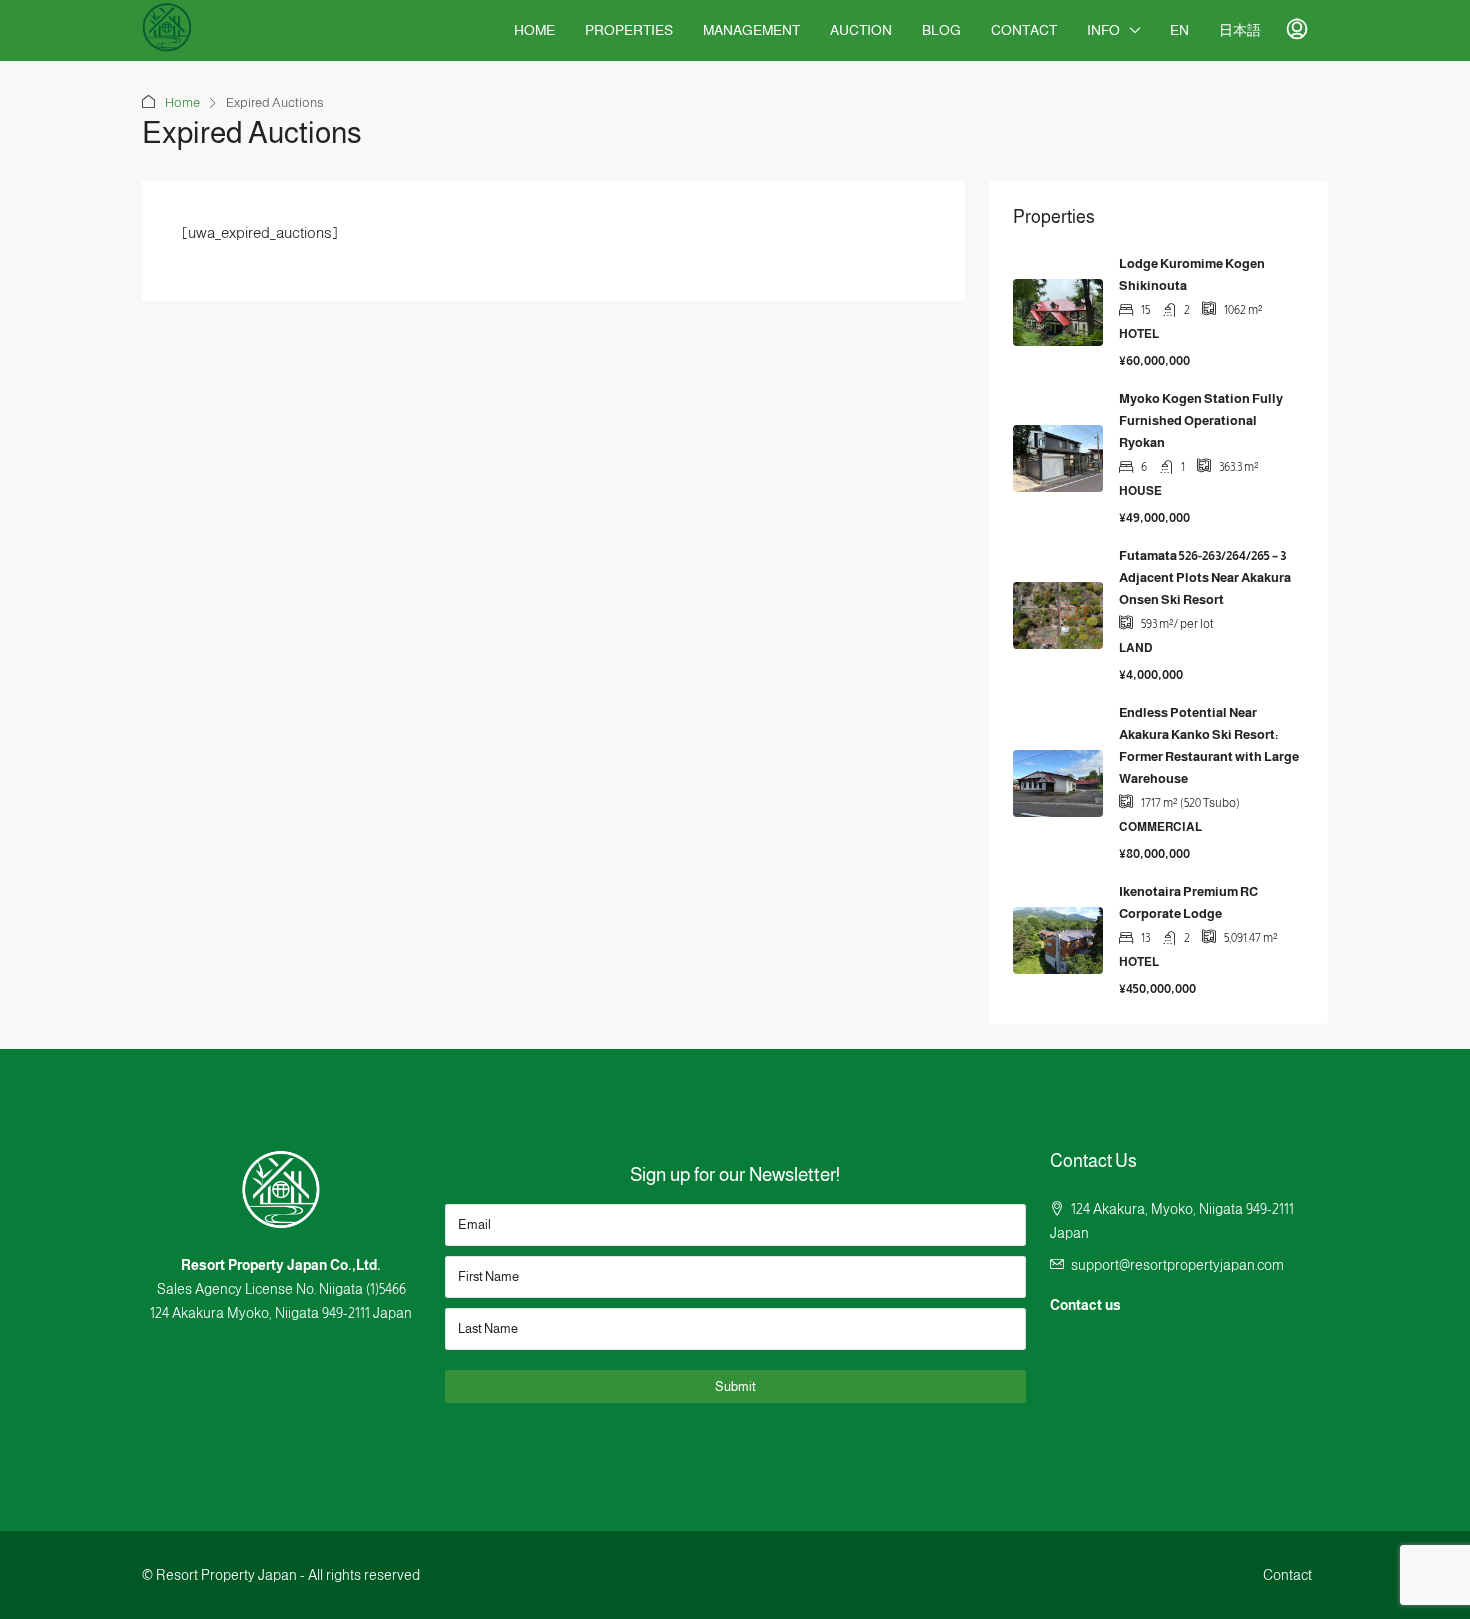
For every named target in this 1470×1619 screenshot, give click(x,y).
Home (534, 30)
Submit (735, 1386)
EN (1179, 30)
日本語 (1240, 30)
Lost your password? (772, 830)
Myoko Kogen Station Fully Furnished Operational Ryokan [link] (1201, 420)
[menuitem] (1297, 30)
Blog (941, 30)
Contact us (1085, 1305)
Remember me (702, 829)
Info (1103, 30)
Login (735, 894)
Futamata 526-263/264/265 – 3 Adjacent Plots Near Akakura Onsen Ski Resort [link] (1205, 577)
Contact (1024, 30)
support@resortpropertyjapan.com (1177, 1265)
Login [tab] (653, 642)
